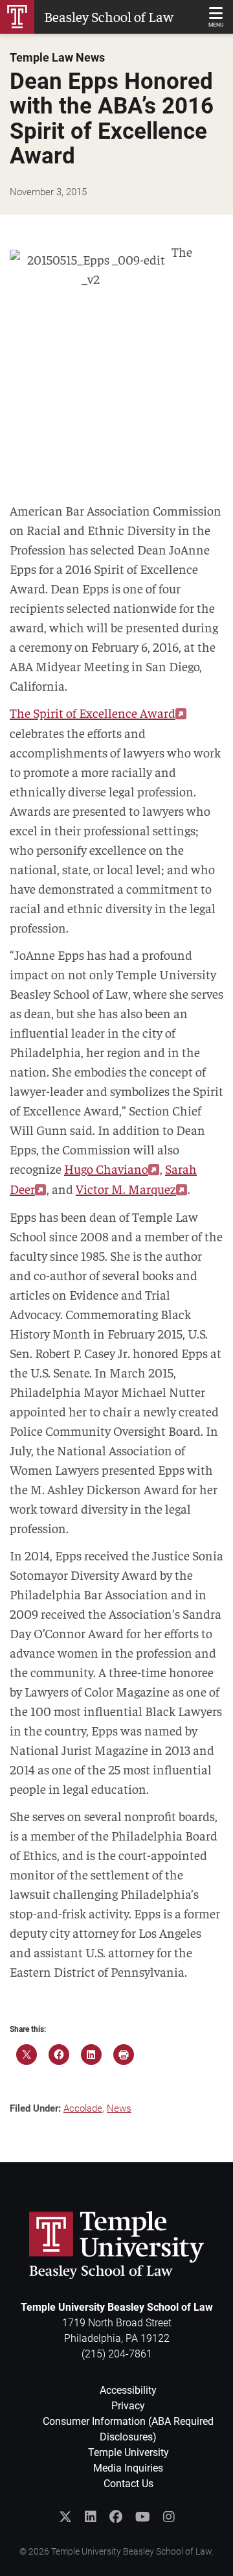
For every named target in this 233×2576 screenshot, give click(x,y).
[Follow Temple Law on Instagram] (169, 2517)
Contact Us (128, 2484)
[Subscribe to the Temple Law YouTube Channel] (143, 2517)
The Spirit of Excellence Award (93, 712)
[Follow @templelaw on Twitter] (65, 2517)
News (119, 2108)
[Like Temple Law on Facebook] (116, 2517)
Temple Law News (57, 58)
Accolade (83, 2108)
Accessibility (128, 2390)
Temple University (128, 2452)
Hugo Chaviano (106, 1168)
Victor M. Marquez (126, 1188)
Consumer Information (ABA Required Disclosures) (128, 2429)
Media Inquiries (128, 2468)
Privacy (128, 2406)
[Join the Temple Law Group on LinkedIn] (91, 2517)
